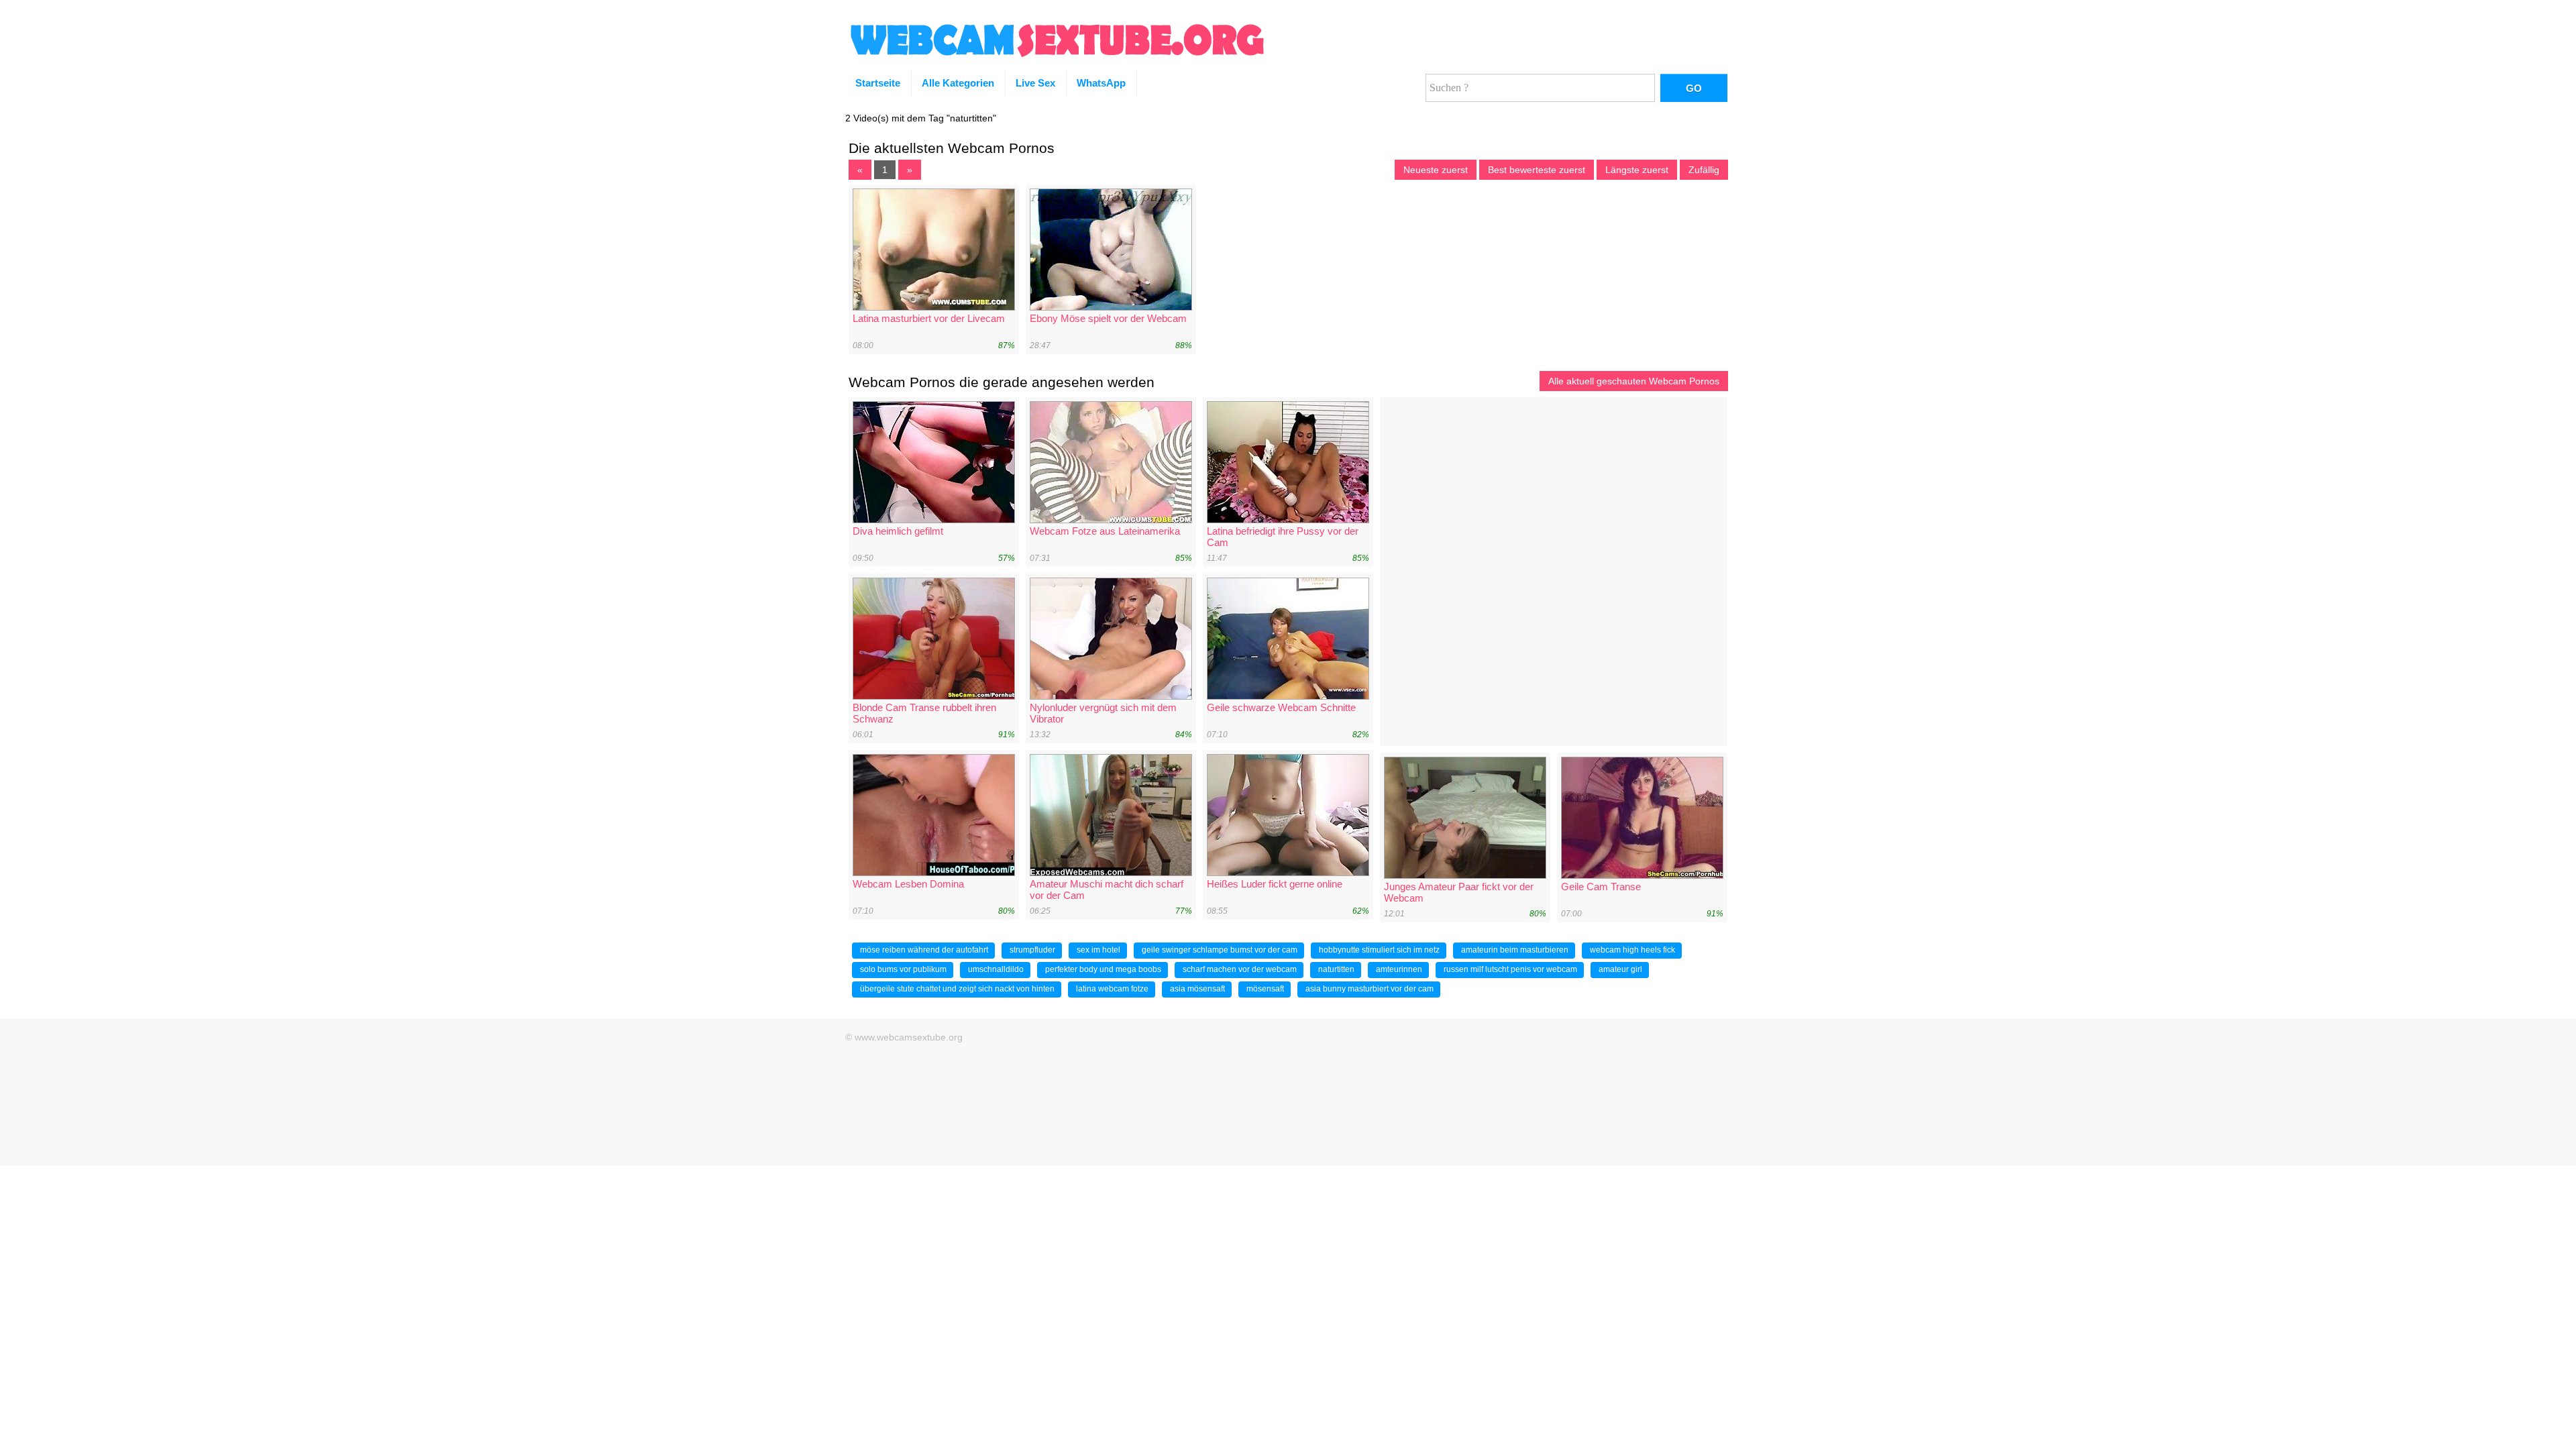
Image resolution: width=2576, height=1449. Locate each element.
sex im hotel (1098, 950)
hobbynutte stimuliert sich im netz (1379, 950)
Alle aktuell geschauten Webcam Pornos (1634, 381)
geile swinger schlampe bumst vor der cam (1220, 950)
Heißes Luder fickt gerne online (1275, 884)
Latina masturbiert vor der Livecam (929, 318)
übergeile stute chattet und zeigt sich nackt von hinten (957, 989)
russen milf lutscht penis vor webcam (1510, 969)
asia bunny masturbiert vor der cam (1370, 989)
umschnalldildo (996, 969)
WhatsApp (1101, 83)
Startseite (878, 83)
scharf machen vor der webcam (1240, 969)
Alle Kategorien (958, 83)
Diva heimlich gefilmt (898, 531)
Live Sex (1035, 83)
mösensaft (1265, 989)
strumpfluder (1032, 950)
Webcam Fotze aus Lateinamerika (1105, 531)
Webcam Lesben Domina (908, 884)
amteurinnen (1399, 969)
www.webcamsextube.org (909, 1037)
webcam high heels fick (1632, 950)
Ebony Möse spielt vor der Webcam (1108, 318)
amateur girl (1620, 969)
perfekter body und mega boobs (1103, 969)
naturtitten (1336, 969)
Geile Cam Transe (1601, 887)
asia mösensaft (1197, 989)
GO (1694, 88)
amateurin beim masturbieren (1515, 950)
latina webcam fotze (1112, 989)
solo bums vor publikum (903, 969)
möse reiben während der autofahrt (924, 950)
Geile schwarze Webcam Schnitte (1281, 707)
